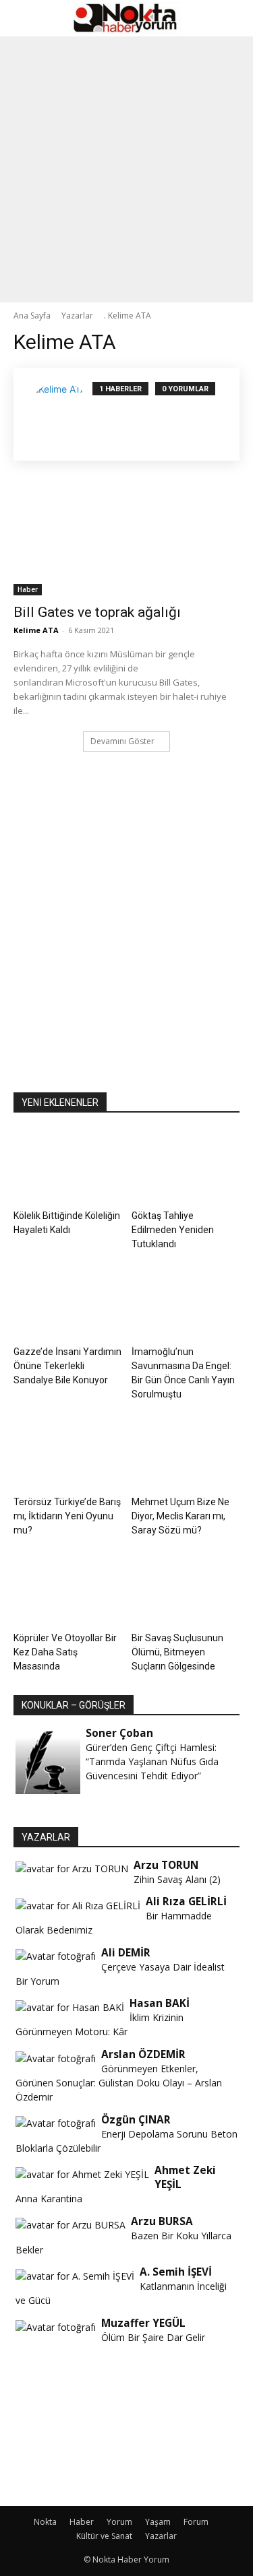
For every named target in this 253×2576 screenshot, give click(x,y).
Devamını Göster (122, 741)
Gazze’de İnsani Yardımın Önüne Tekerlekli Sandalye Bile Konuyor (67, 1366)
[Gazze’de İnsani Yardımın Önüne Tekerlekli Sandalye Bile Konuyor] (67, 1303)
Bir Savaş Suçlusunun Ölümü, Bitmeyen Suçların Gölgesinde (177, 1652)
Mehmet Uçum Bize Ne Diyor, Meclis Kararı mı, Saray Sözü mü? (180, 1516)
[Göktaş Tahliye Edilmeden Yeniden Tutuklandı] (186, 1167)
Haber (28, 589)
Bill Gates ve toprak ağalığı (97, 612)
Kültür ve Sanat (104, 2536)
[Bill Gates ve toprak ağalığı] (126, 539)
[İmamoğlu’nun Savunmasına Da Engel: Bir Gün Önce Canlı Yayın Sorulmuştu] (186, 1303)
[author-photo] (60, 414)
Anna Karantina (49, 2199)
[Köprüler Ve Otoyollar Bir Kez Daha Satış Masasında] (67, 1589)
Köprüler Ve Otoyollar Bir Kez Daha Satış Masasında (65, 1652)
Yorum (119, 2522)
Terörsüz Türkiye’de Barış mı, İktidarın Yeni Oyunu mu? (67, 1516)
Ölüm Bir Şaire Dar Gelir (153, 2337)
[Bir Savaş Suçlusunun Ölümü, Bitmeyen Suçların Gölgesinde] (186, 1589)
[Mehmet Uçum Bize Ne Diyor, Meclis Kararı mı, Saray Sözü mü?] (186, 1453)
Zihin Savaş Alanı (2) (177, 1879)
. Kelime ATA (128, 316)
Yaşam (158, 2522)
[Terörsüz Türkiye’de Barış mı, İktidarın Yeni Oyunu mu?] (67, 1453)
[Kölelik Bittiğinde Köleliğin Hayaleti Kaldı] (67, 1167)
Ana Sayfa (32, 316)
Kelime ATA (36, 630)
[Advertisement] (126, 169)
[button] (23, 18)
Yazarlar (161, 2536)
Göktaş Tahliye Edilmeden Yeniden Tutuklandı (173, 1230)
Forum (196, 2522)
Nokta (45, 2522)
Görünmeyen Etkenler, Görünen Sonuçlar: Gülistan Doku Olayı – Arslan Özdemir (119, 2083)
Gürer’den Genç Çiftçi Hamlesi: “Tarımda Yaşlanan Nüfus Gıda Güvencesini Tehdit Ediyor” (152, 1761)
